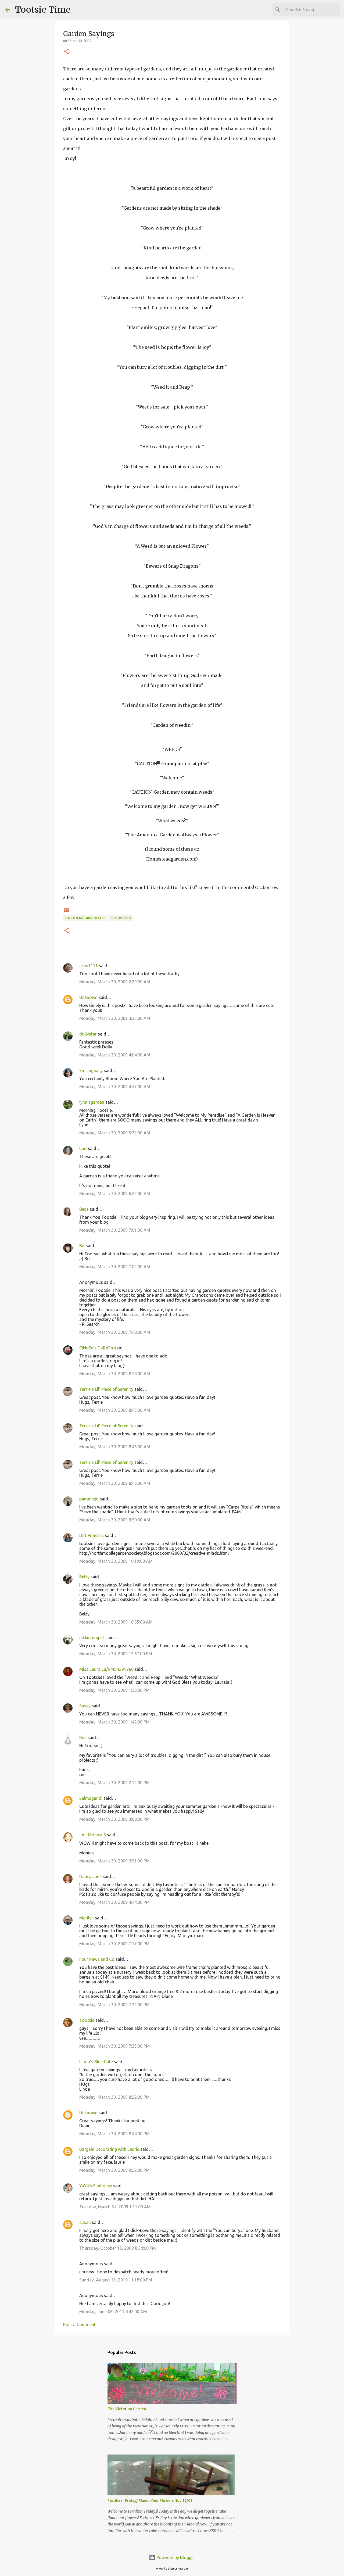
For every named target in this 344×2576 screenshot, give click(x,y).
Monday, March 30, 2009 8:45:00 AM (115, 1410)
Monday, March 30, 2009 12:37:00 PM (116, 1654)
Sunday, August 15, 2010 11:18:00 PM (116, 2280)
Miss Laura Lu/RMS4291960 (106, 1669)
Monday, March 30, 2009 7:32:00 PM (114, 2005)
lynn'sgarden (92, 1102)
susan (85, 2222)
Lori (83, 1148)
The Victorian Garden (127, 2409)
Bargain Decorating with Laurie (109, 2149)
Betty (84, 1577)
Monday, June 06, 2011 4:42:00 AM (113, 2312)
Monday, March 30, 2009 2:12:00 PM (114, 1783)
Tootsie (87, 2020)
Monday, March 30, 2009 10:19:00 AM (116, 1561)
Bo (82, 1246)
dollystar (88, 1034)
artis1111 (89, 966)
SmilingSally (91, 1070)
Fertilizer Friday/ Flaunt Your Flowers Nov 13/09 (150, 2500)
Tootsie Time (43, 10)
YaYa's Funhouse (96, 2186)
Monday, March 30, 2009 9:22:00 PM (114, 2170)
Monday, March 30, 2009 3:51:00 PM (114, 1861)
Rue (83, 1737)
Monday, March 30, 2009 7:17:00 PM (114, 1944)
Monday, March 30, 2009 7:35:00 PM (114, 2046)
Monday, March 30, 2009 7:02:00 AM (115, 1267)
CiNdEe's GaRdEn (96, 1348)
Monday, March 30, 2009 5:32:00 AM (115, 1133)
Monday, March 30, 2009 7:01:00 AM (115, 1230)
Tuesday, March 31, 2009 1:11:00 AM (115, 2207)
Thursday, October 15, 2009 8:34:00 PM (118, 2248)
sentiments (121, 918)
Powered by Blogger (175, 2557)
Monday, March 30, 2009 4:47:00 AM (115, 1087)
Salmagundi (91, 1798)
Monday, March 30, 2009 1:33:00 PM (114, 1690)
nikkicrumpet (92, 1638)
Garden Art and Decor (85, 918)
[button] (66, 52)
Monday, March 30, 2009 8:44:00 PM (114, 2134)
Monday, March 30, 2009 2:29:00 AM (115, 982)
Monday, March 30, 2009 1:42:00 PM (114, 1722)
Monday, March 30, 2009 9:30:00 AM (115, 1520)
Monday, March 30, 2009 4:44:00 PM (114, 1902)
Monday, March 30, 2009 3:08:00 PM (114, 1819)
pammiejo (89, 1499)
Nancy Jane (90, 1876)
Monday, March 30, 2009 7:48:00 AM (115, 1332)
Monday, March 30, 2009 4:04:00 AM (115, 1055)
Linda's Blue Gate (96, 2062)
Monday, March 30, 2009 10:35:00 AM (116, 1622)
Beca (84, 1209)
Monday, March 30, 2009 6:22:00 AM (115, 1194)
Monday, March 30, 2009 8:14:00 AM (115, 1374)
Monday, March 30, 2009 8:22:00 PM (114, 2097)
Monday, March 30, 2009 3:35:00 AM (115, 1018)
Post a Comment (79, 2324)
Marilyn (87, 1918)
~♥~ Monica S (93, 1835)
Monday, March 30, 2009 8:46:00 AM (115, 1447)
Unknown (88, 997)
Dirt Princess (92, 1535)
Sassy (85, 1706)
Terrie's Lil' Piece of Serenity (106, 1389)
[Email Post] (66, 912)
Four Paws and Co (97, 1959)
